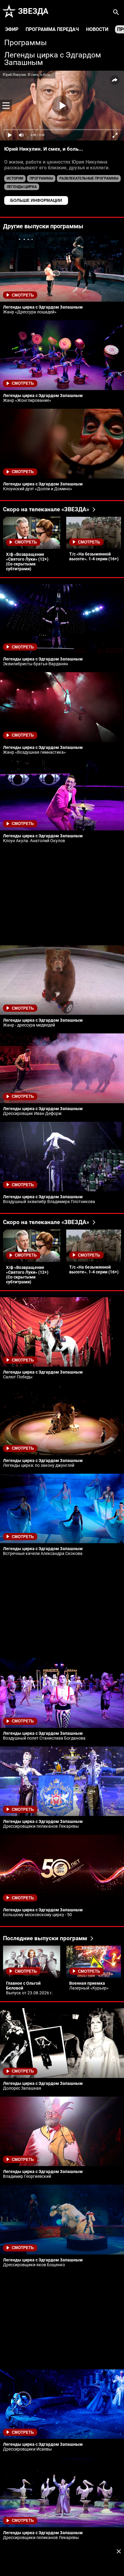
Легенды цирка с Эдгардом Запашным (53, 59)
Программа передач (52, 29)
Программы (25, 43)
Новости (97, 29)
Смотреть (23, 295)
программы (41, 178)
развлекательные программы (89, 178)
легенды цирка (22, 187)
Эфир (12, 29)
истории (15, 178)
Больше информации (36, 200)
